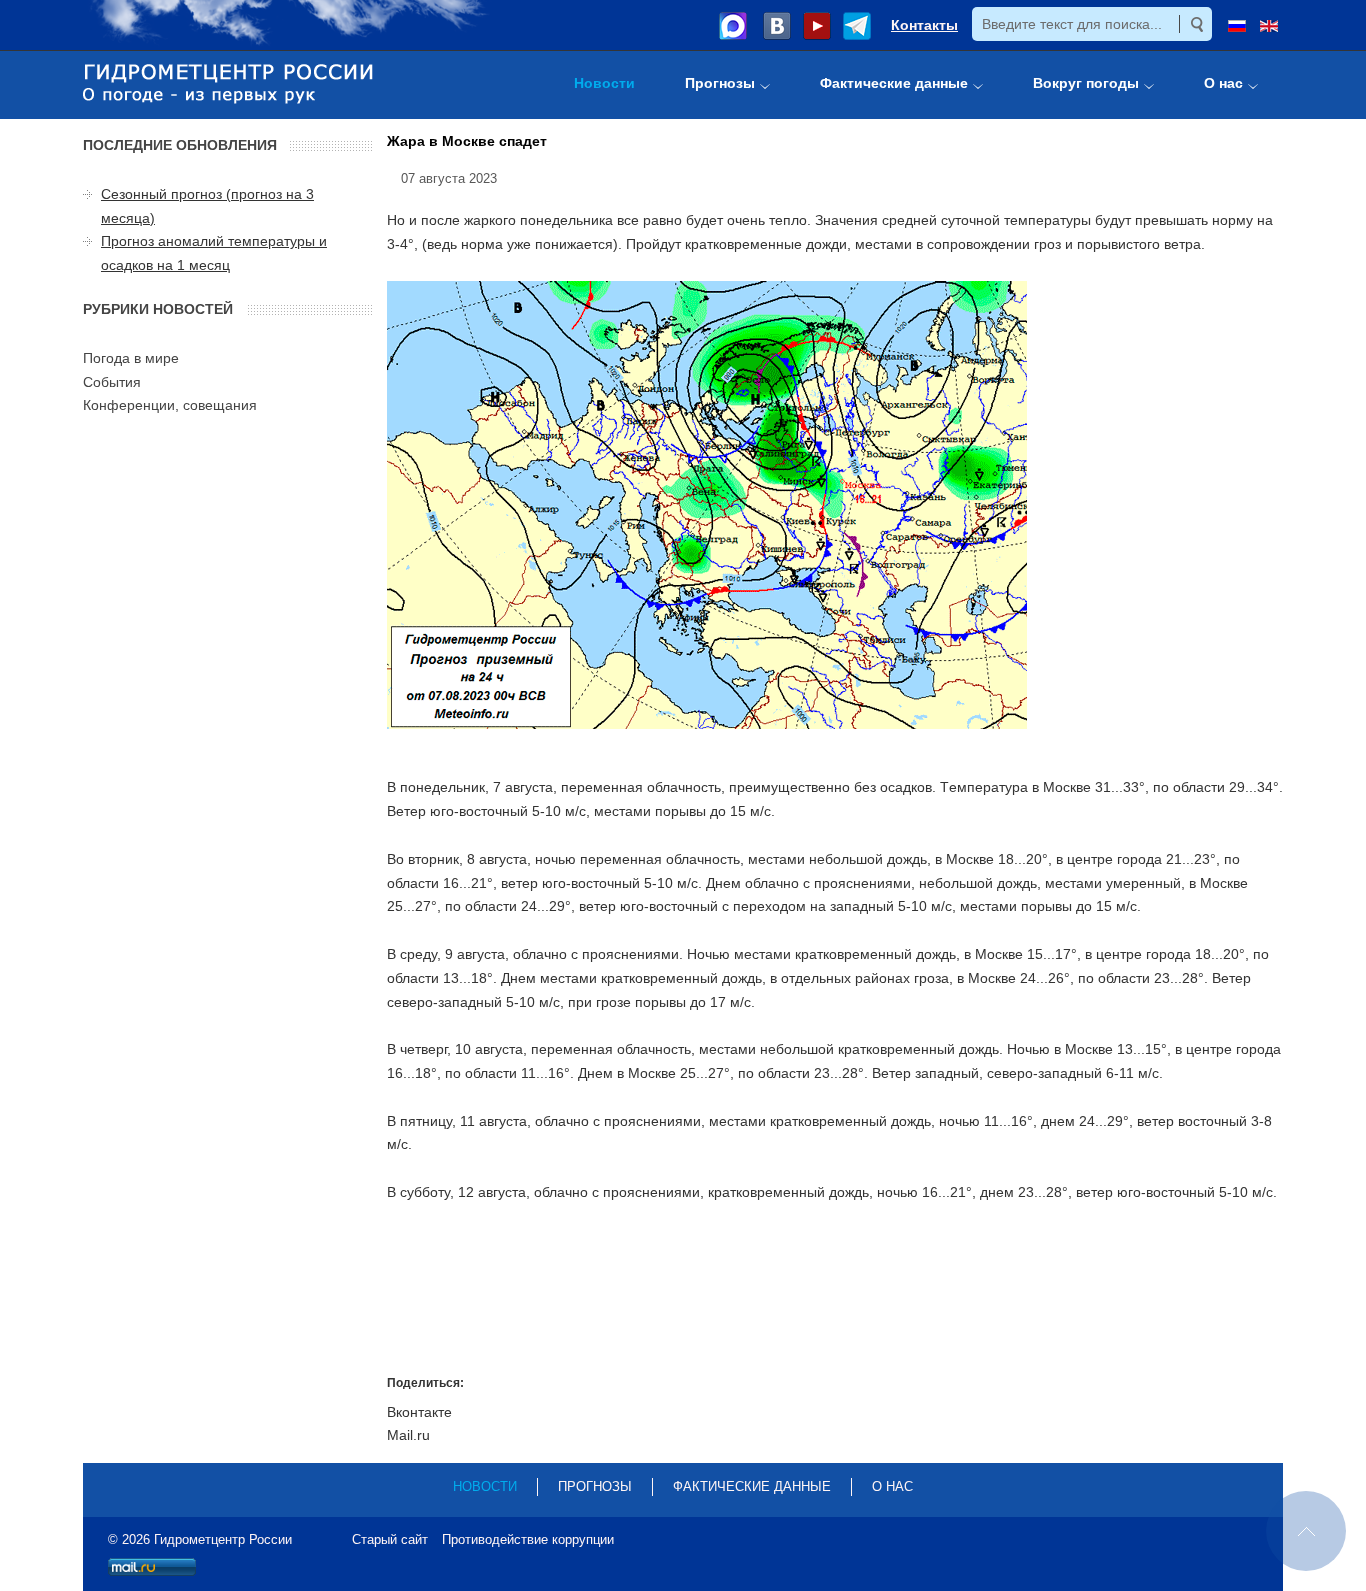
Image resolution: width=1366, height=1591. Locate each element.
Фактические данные (752, 1486)
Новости (485, 1486)
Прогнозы (595, 1486)
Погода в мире (131, 358)
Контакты (924, 25)
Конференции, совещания (170, 405)
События (112, 382)
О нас (892, 1486)
